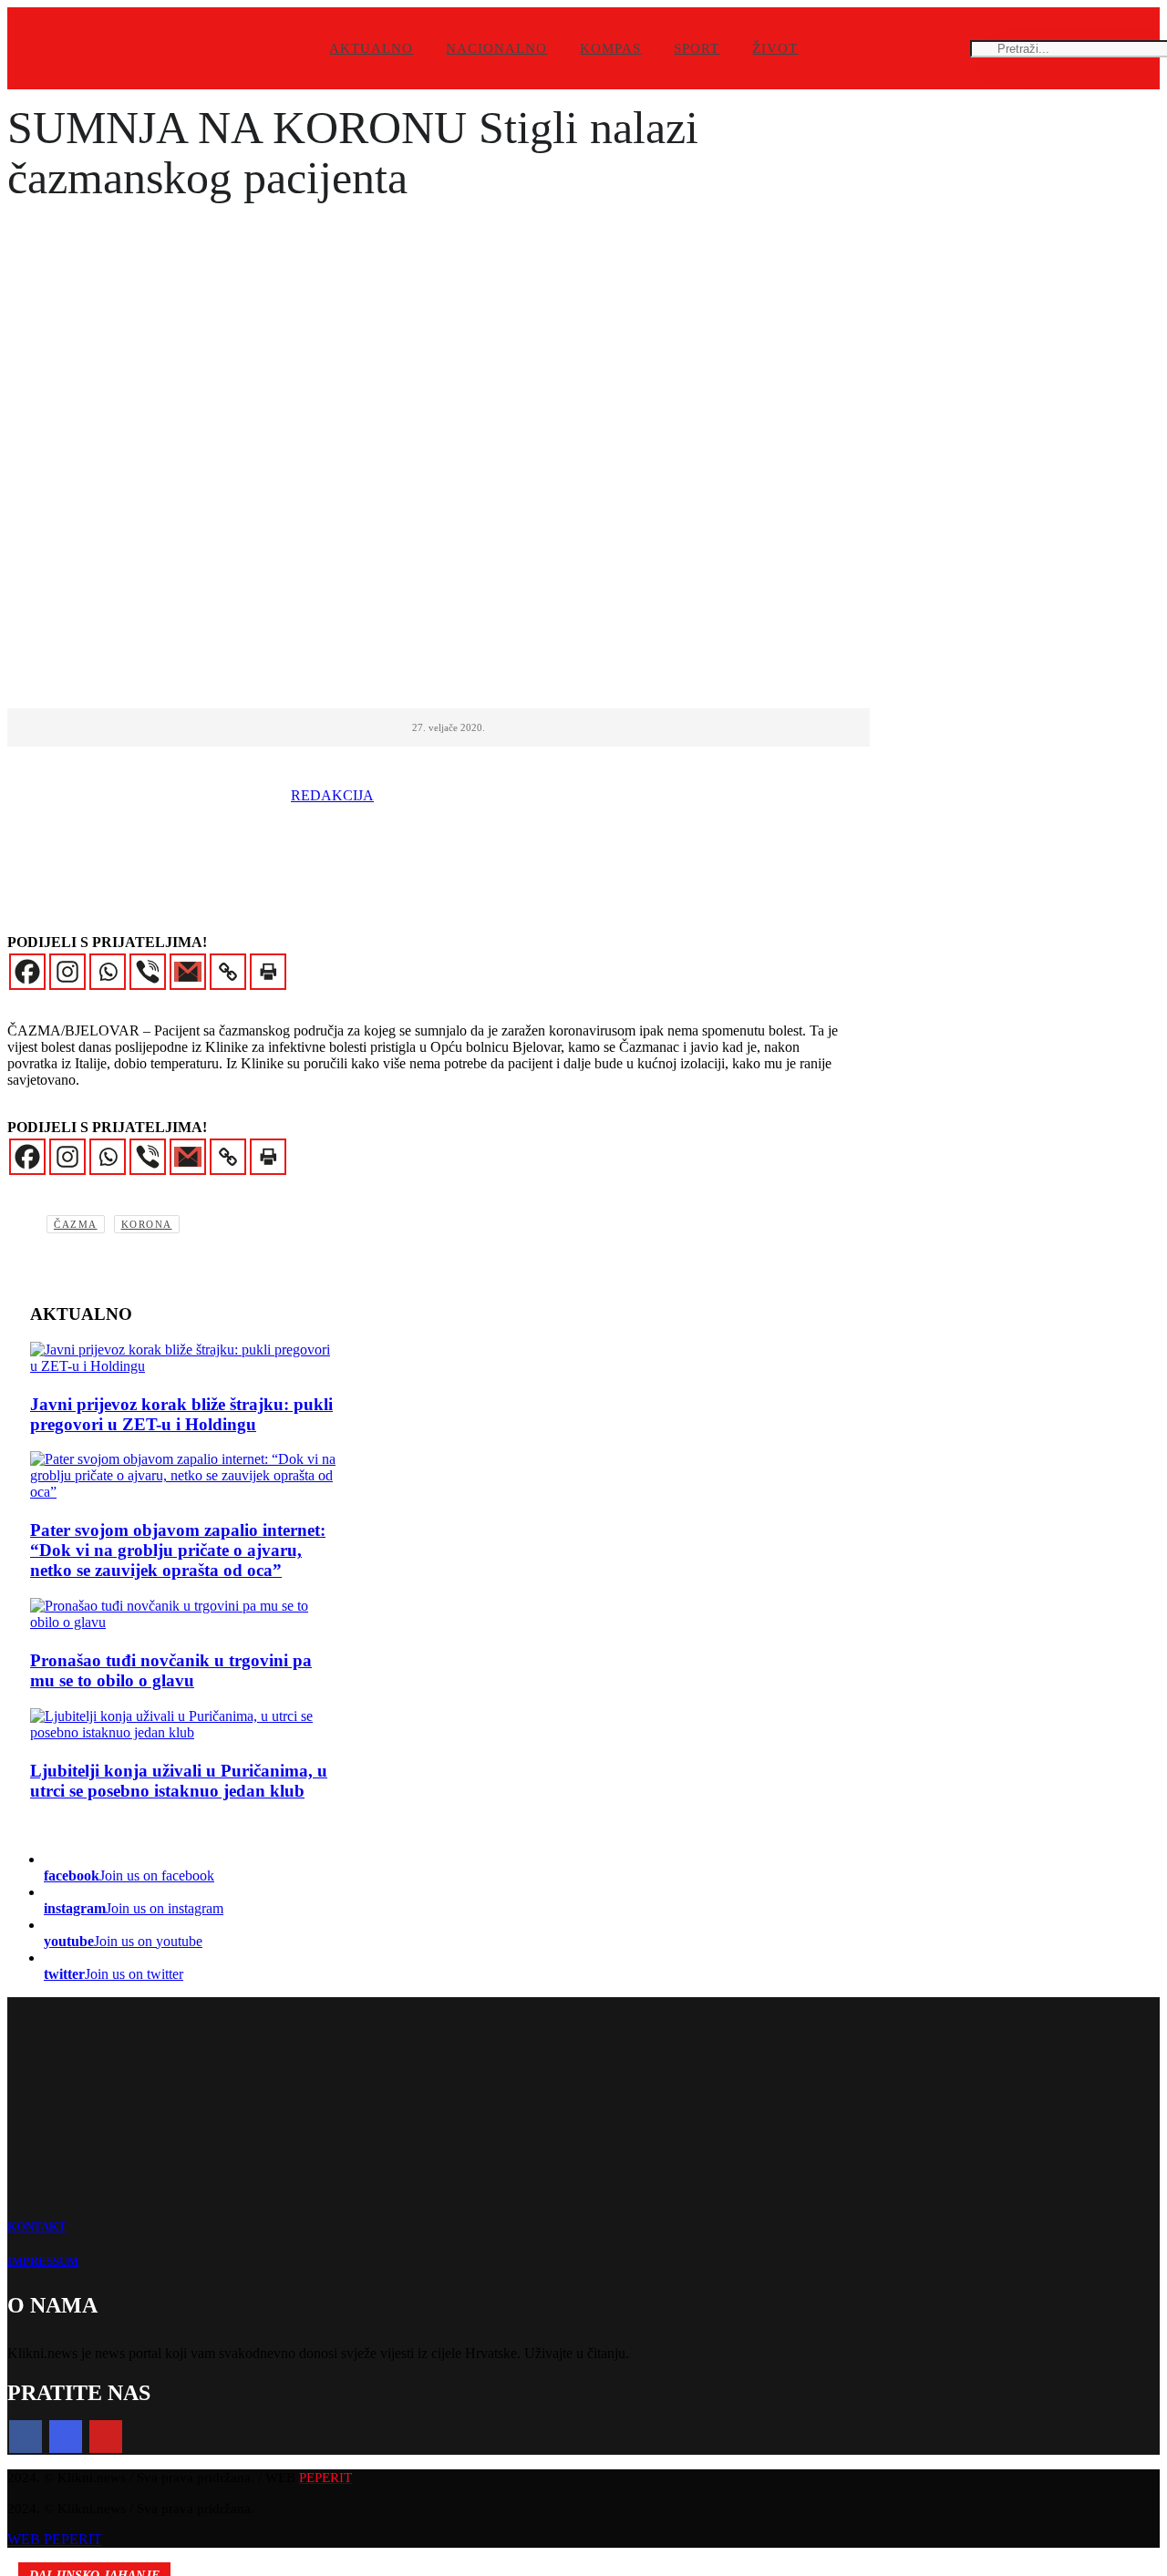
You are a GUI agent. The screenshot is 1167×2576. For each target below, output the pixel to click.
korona (147, 1224)
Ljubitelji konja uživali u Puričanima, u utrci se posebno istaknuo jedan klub (179, 1781)
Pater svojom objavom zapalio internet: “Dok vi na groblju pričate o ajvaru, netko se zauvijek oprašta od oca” (178, 1550)
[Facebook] (27, 972)
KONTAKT (37, 2226)
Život (775, 48)
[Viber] (148, 972)
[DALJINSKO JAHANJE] (185, 1725)
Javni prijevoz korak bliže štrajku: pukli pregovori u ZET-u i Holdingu (181, 1414)
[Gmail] (188, 972)
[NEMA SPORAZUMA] (185, 1358)
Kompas (610, 48)
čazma (76, 1224)
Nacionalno (496, 48)
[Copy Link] (228, 972)
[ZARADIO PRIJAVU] (185, 1614)
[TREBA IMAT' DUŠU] (185, 1476)
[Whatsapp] (108, 972)
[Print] (268, 972)
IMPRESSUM (43, 2261)
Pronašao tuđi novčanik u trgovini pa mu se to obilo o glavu (171, 1670)
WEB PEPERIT (55, 2539)
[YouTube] (106, 2437)
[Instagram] (67, 972)
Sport (697, 48)
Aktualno (371, 48)
